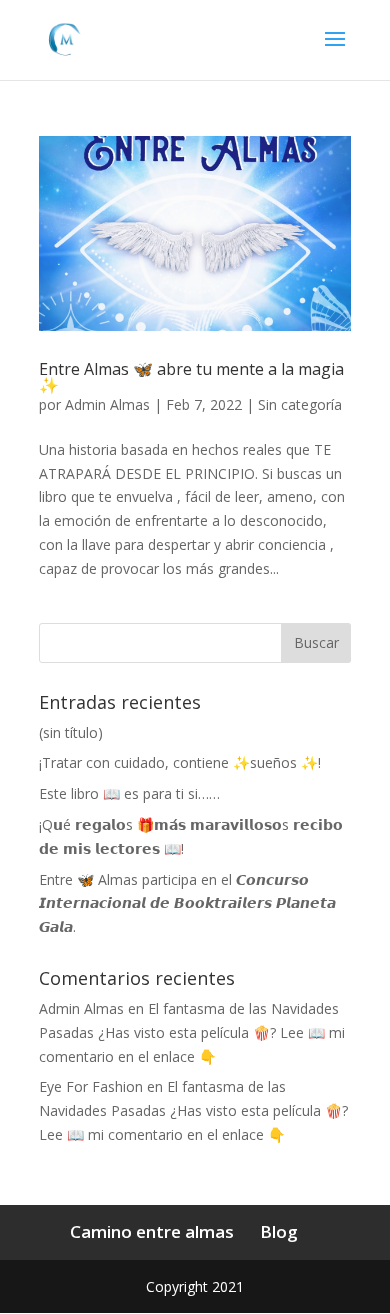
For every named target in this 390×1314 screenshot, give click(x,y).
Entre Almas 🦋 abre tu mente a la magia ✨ (191, 377)
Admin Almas (107, 404)
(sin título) (71, 732)
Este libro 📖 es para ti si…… (129, 793)
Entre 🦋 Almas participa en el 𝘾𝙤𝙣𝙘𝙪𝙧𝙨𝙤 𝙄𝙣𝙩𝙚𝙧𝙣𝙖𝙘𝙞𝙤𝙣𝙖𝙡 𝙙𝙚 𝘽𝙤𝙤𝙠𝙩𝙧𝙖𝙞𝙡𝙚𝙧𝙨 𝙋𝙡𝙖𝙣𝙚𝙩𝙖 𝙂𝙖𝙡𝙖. (187, 903)
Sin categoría (300, 404)
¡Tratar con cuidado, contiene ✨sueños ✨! (180, 762)
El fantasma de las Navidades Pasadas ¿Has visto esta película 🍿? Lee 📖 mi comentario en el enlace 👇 (192, 1032)
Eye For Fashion (91, 1086)
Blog (279, 1231)
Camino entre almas (152, 1231)
